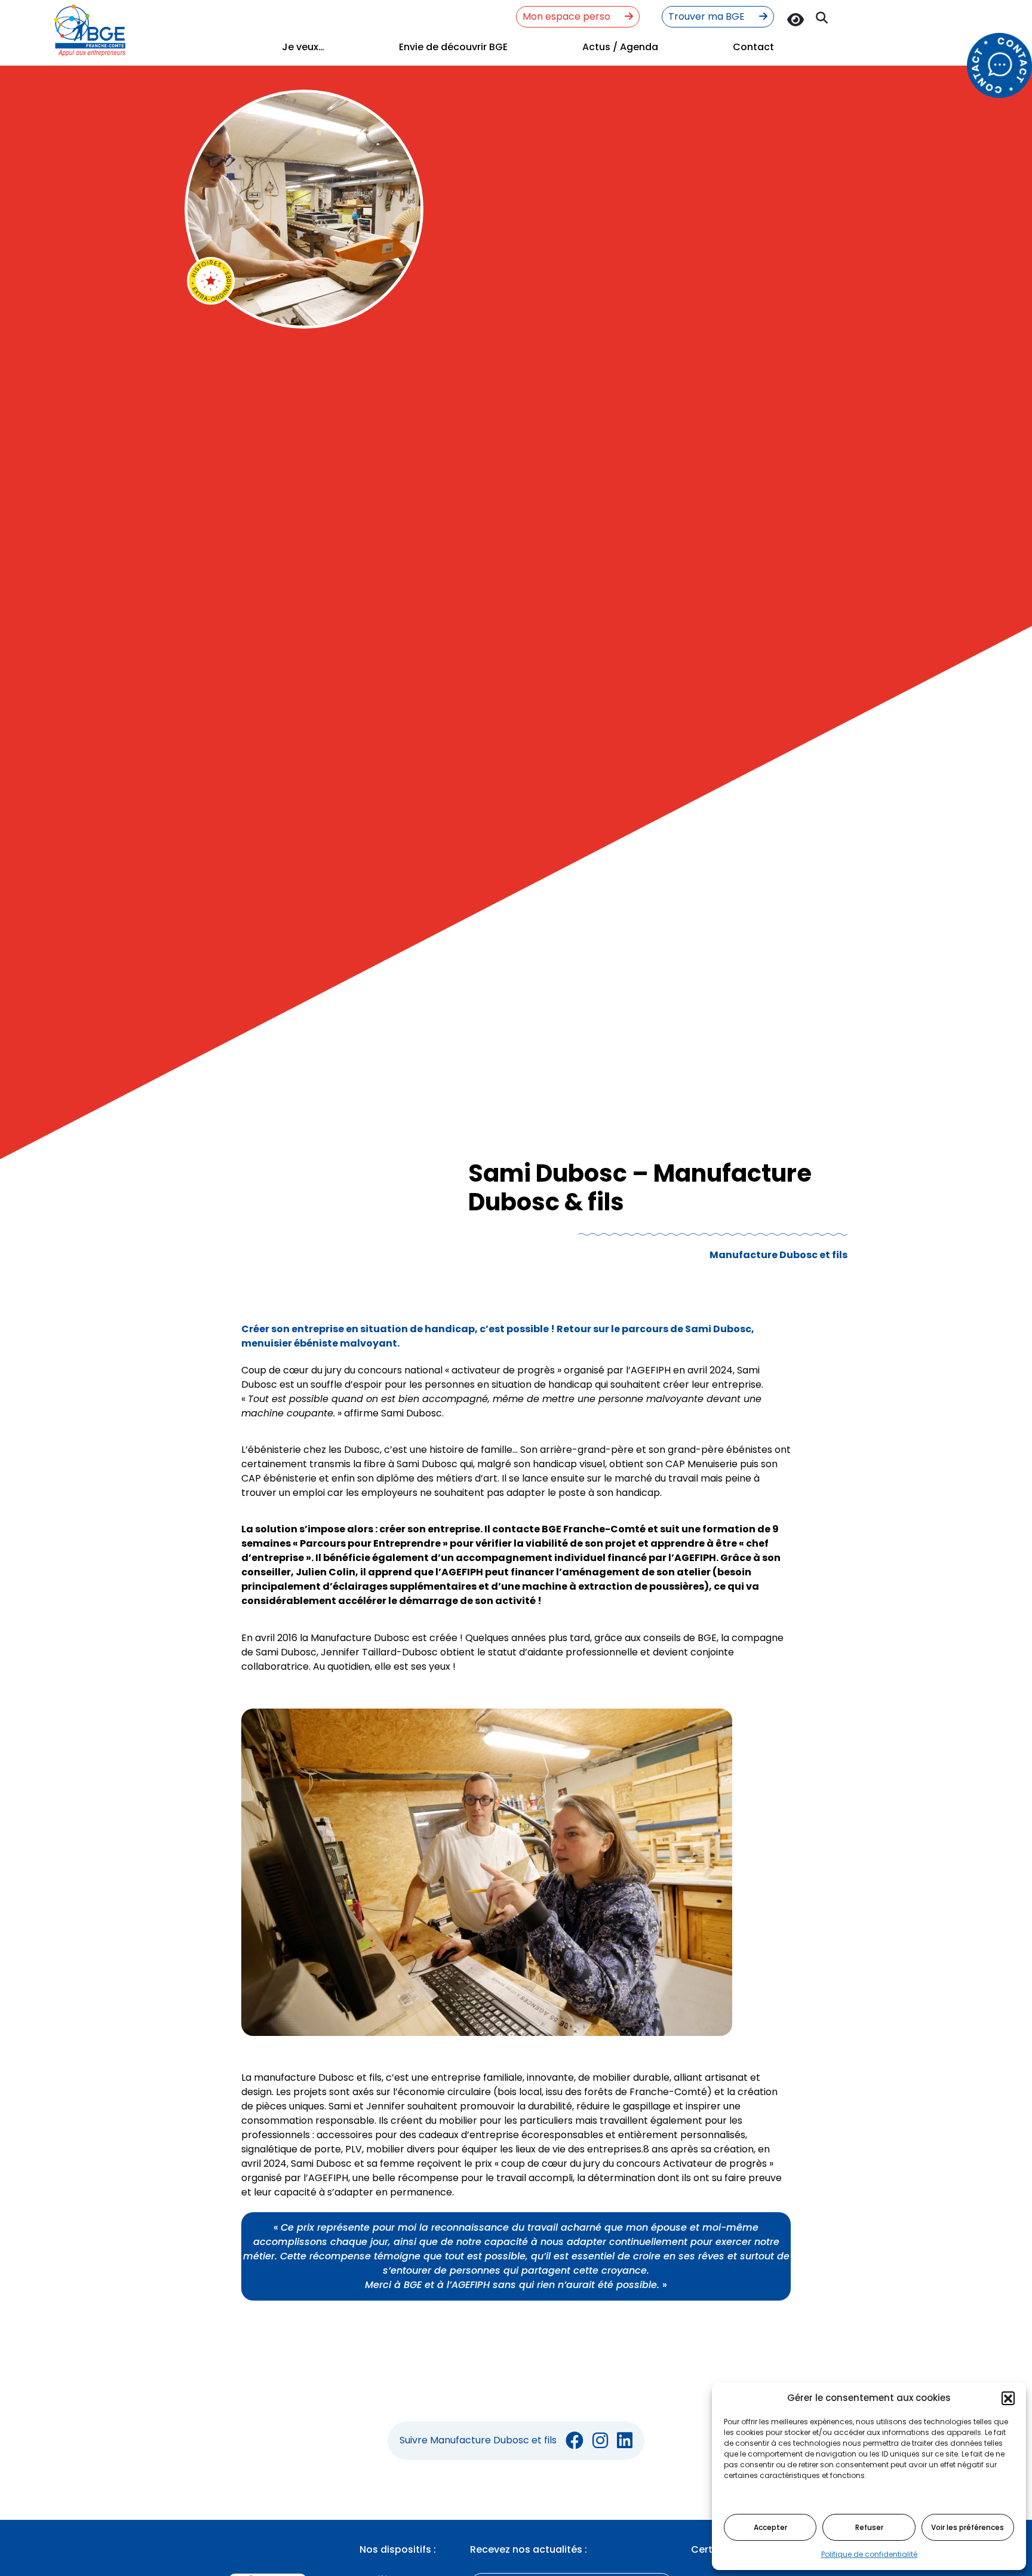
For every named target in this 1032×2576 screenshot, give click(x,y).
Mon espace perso (568, 16)
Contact (753, 47)
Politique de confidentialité (869, 2554)
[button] (1008, 2398)
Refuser (869, 2527)
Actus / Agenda (620, 47)
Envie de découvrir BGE (453, 47)
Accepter (770, 2527)
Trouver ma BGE (708, 16)
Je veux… (303, 47)
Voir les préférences (967, 2527)
